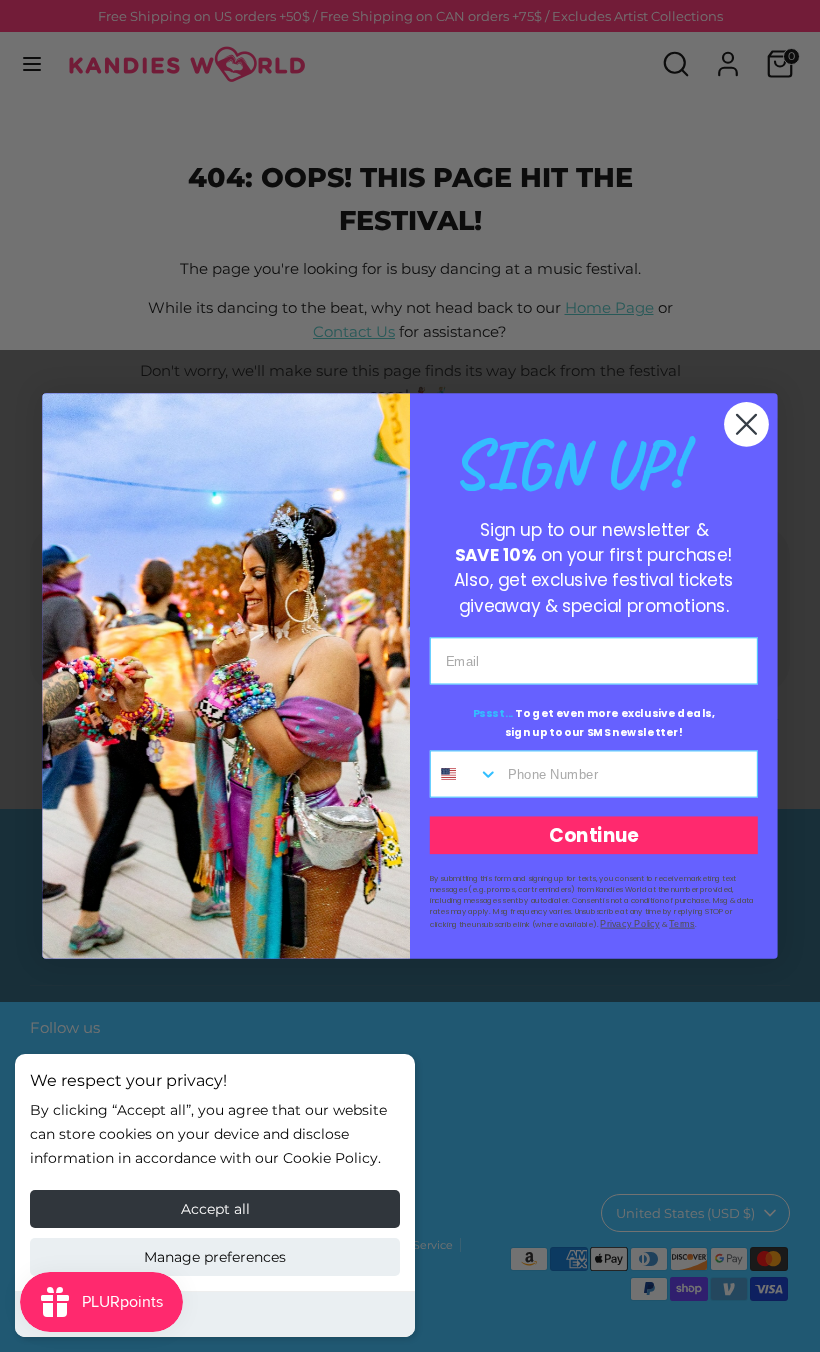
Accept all (215, 1209)
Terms (681, 923)
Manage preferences (215, 1257)
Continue (594, 835)
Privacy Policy (629, 923)
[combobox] (465, 773)
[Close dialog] (746, 424)
